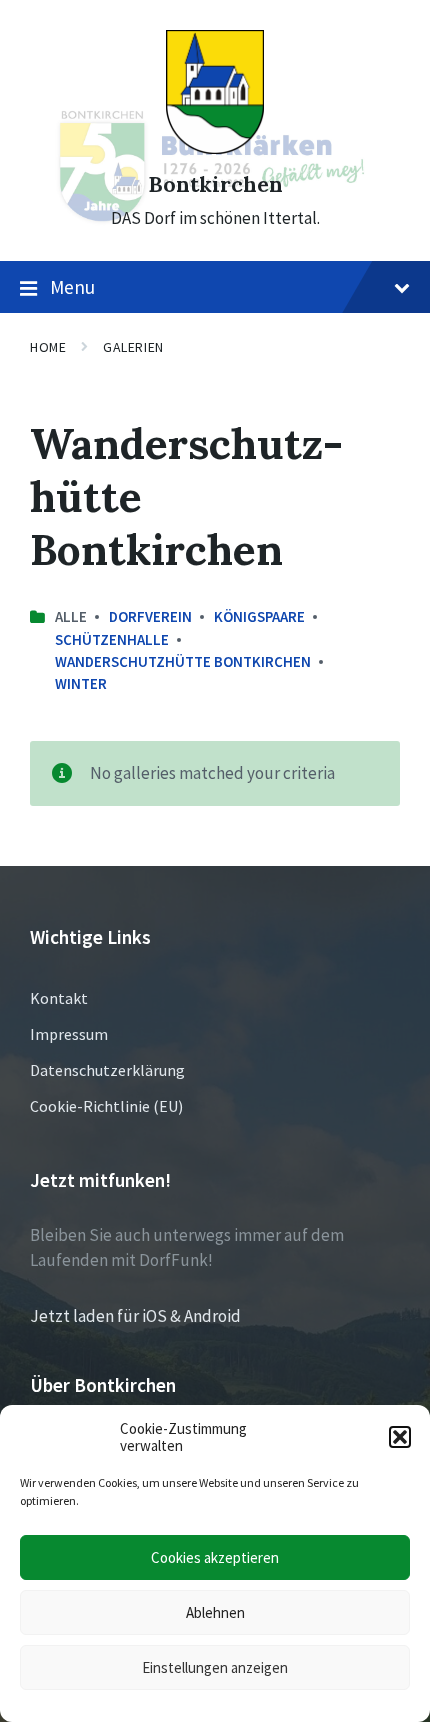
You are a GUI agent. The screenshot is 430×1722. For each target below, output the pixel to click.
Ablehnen (215, 1612)
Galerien (133, 347)
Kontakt (59, 998)
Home (48, 347)
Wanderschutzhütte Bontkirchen (183, 661)
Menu (72, 287)
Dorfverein (150, 616)
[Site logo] (215, 148)
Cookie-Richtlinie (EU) (106, 1106)
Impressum (69, 1034)
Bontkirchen (215, 184)
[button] (400, 1437)
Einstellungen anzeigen (215, 1667)
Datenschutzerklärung (107, 1070)
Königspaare (259, 616)
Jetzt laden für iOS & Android (135, 1316)
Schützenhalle (112, 639)
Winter (81, 683)
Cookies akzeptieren (215, 1557)
